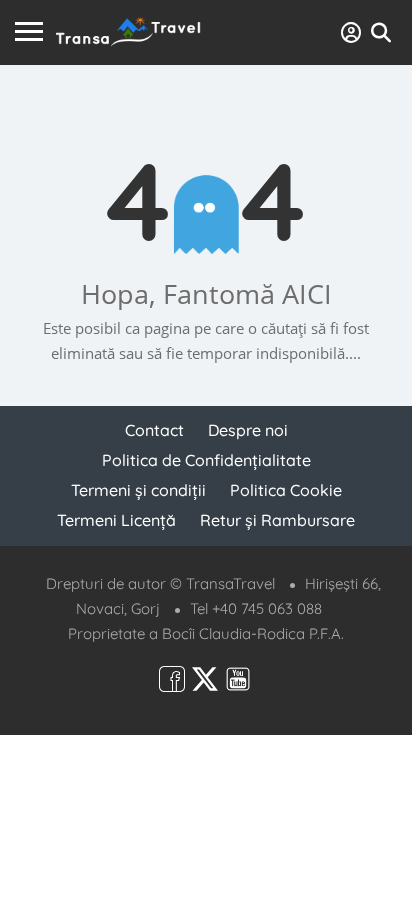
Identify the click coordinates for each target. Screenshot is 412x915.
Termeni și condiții (138, 490)
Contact (154, 430)
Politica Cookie (286, 490)
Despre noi (248, 430)
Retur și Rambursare (277, 520)
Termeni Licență (116, 520)
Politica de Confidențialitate (206, 460)
